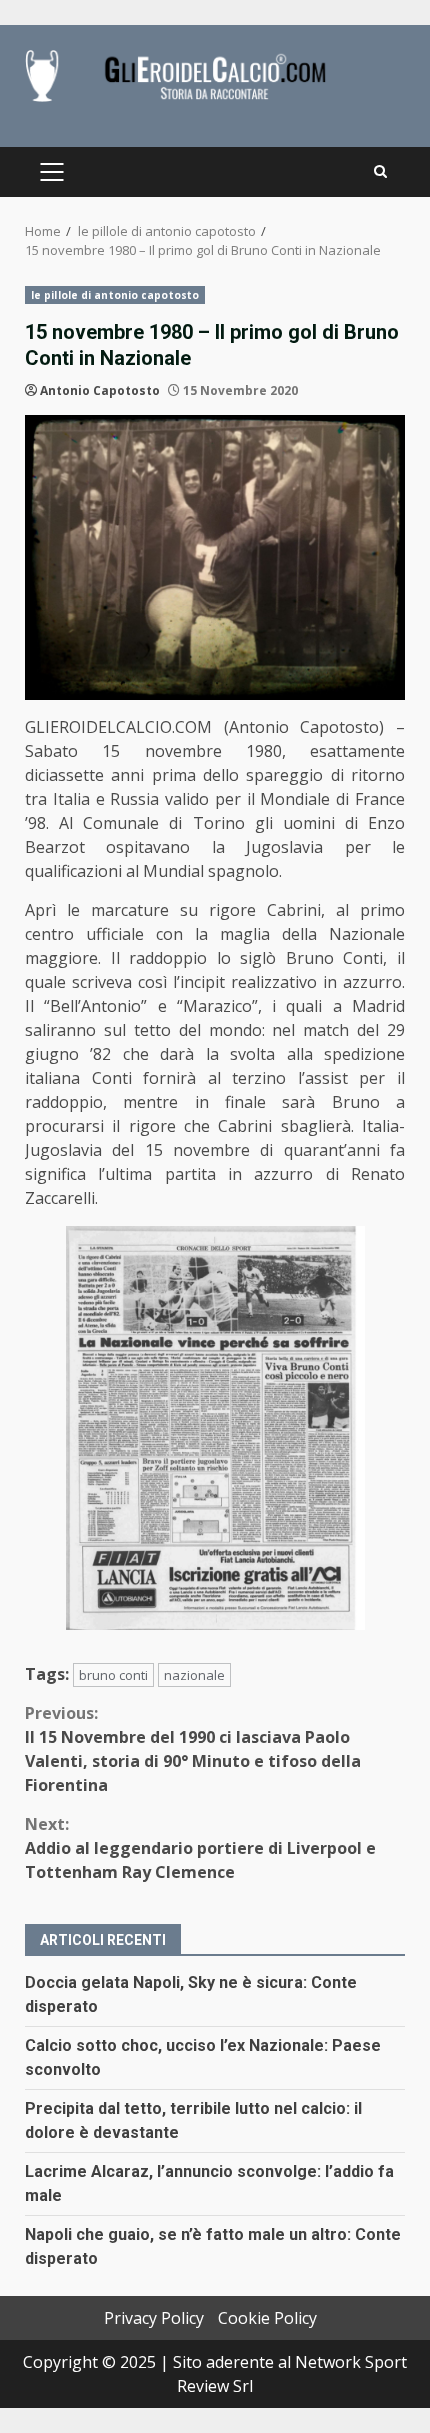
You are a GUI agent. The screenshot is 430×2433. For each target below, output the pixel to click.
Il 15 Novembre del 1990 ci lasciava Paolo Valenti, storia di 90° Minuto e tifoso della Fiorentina (193, 1749)
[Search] (380, 172)
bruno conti (113, 1675)
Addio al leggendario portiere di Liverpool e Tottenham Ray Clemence (200, 1848)
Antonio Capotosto (100, 390)
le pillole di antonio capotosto (115, 295)
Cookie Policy (267, 2318)
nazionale (194, 1675)
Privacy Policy (154, 2318)
